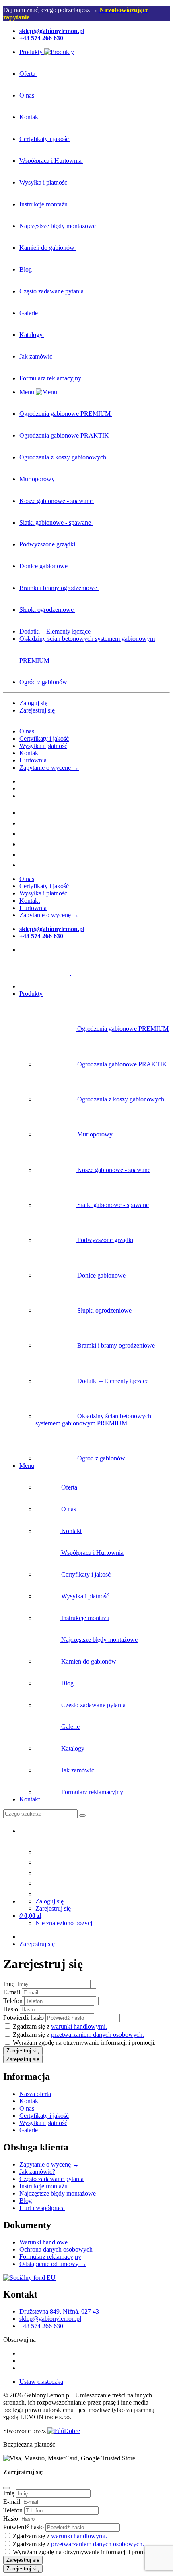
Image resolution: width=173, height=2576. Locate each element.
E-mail (12, 1992)
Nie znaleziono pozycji (65, 1923)
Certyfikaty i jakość (44, 739)
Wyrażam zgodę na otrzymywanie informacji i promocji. (84, 2043)
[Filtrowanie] (82, 1816)
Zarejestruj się (37, 710)
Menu (27, 1466)
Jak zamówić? (37, 2172)
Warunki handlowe (43, 2242)
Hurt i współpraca (42, 2208)
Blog (26, 2201)
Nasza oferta (35, 2094)
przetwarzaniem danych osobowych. (98, 2035)
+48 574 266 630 (41, 2326)
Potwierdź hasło (24, 2018)
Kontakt (30, 753)
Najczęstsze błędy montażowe (58, 2193)
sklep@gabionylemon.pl (50, 2319)
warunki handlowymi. (79, 2027)
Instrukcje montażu (43, 2186)
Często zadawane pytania (51, 2179)
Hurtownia (33, 760)
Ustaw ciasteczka (41, 2382)
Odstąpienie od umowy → (53, 2264)
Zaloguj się (33, 703)
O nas (27, 731)
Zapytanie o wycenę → (49, 768)
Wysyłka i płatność (43, 746)
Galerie (29, 2130)
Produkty (31, 994)
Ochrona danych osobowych (56, 2249)
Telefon (13, 2001)
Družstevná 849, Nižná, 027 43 (59, 2311)
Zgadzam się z (60, 2027)
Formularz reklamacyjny (50, 2257)
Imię (9, 1984)
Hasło (11, 2009)
